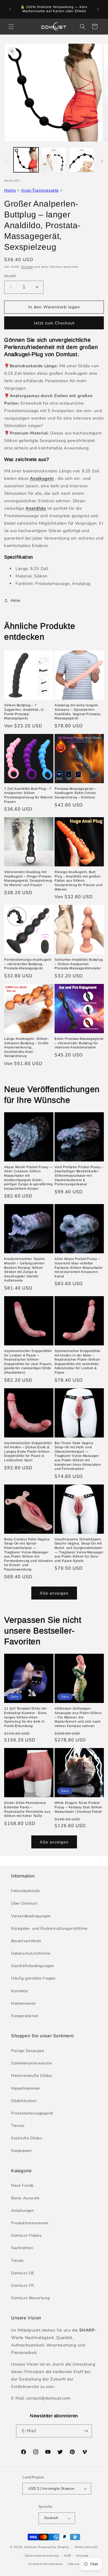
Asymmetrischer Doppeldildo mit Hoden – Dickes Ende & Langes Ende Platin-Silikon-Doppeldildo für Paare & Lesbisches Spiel (28, 1452)
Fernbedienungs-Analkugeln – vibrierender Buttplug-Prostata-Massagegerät (28, 964)
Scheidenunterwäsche (31, 2063)
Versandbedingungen (31, 1916)
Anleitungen (23, 2211)
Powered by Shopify (54, 2547)
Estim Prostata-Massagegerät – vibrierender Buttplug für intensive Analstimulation (79, 1043)
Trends (17, 2261)
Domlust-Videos (26, 2235)
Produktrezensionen (30, 2223)
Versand (27, 267)
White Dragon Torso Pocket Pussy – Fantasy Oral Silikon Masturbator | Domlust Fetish (78, 1807)
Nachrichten (22, 2248)
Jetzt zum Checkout (54, 323)
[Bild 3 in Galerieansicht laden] (82, 160)
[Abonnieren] (86, 2431)
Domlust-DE (23, 2273)
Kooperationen (25, 2016)
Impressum (76, 2564)
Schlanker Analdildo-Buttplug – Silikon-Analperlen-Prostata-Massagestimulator (79, 964)
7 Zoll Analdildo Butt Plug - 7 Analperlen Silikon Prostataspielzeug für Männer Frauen (29, 795)
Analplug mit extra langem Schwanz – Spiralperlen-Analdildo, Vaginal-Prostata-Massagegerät (78, 712)
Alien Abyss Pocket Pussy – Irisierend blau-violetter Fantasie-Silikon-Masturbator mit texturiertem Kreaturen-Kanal (79, 1267)
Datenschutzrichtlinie (31, 1953)
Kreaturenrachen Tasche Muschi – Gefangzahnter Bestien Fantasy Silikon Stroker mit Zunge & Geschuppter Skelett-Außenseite (25, 1270)
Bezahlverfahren (26, 1941)
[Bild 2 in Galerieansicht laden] (54, 160)
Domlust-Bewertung (30, 2298)
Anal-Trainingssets (40, 190)
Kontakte (20, 1991)
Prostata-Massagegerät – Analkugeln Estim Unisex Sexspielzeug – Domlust (75, 793)
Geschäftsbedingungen (33, 1966)
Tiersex (18, 2126)
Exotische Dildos (27, 2138)
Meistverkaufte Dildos (32, 2076)
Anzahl (10, 276)
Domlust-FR (23, 2285)
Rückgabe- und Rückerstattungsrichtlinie (49, 1928)
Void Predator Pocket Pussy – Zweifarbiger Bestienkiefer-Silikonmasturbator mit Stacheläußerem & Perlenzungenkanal (79, 1176)
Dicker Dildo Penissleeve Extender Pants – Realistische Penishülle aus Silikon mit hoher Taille (27, 1809)
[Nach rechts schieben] (102, 161)
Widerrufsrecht (86, 2547)
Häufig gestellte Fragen (33, 1978)
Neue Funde (22, 2185)
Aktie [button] (15, 601)
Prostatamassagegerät (32, 2113)
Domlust (31, 2547)
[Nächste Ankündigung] (98, 9)
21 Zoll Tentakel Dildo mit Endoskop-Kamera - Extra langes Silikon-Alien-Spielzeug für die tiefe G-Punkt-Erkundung (25, 1717)
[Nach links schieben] (6, 161)
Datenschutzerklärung (42, 2556)
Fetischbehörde (25, 1891)
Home (10, 190)
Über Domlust (24, 1903)
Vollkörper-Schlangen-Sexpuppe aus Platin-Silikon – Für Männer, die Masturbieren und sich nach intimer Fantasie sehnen (78, 1717)
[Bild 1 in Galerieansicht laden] (26, 160)
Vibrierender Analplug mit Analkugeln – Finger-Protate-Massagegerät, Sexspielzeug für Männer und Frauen (28, 878)
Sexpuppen (21, 2151)
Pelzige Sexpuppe (28, 2051)
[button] (11, 27)
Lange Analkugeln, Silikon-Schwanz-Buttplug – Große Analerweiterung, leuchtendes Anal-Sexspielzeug (27, 1047)
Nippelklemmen (26, 2088)
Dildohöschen (24, 2101)
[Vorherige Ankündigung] (10, 9)
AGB (67, 2556)
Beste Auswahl (25, 2198)
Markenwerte (23, 2003)
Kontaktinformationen (46, 2564)
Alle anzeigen (54, 1593)
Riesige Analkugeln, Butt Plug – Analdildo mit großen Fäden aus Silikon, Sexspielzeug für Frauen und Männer (79, 881)
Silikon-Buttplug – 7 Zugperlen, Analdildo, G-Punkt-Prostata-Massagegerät (24, 712)
